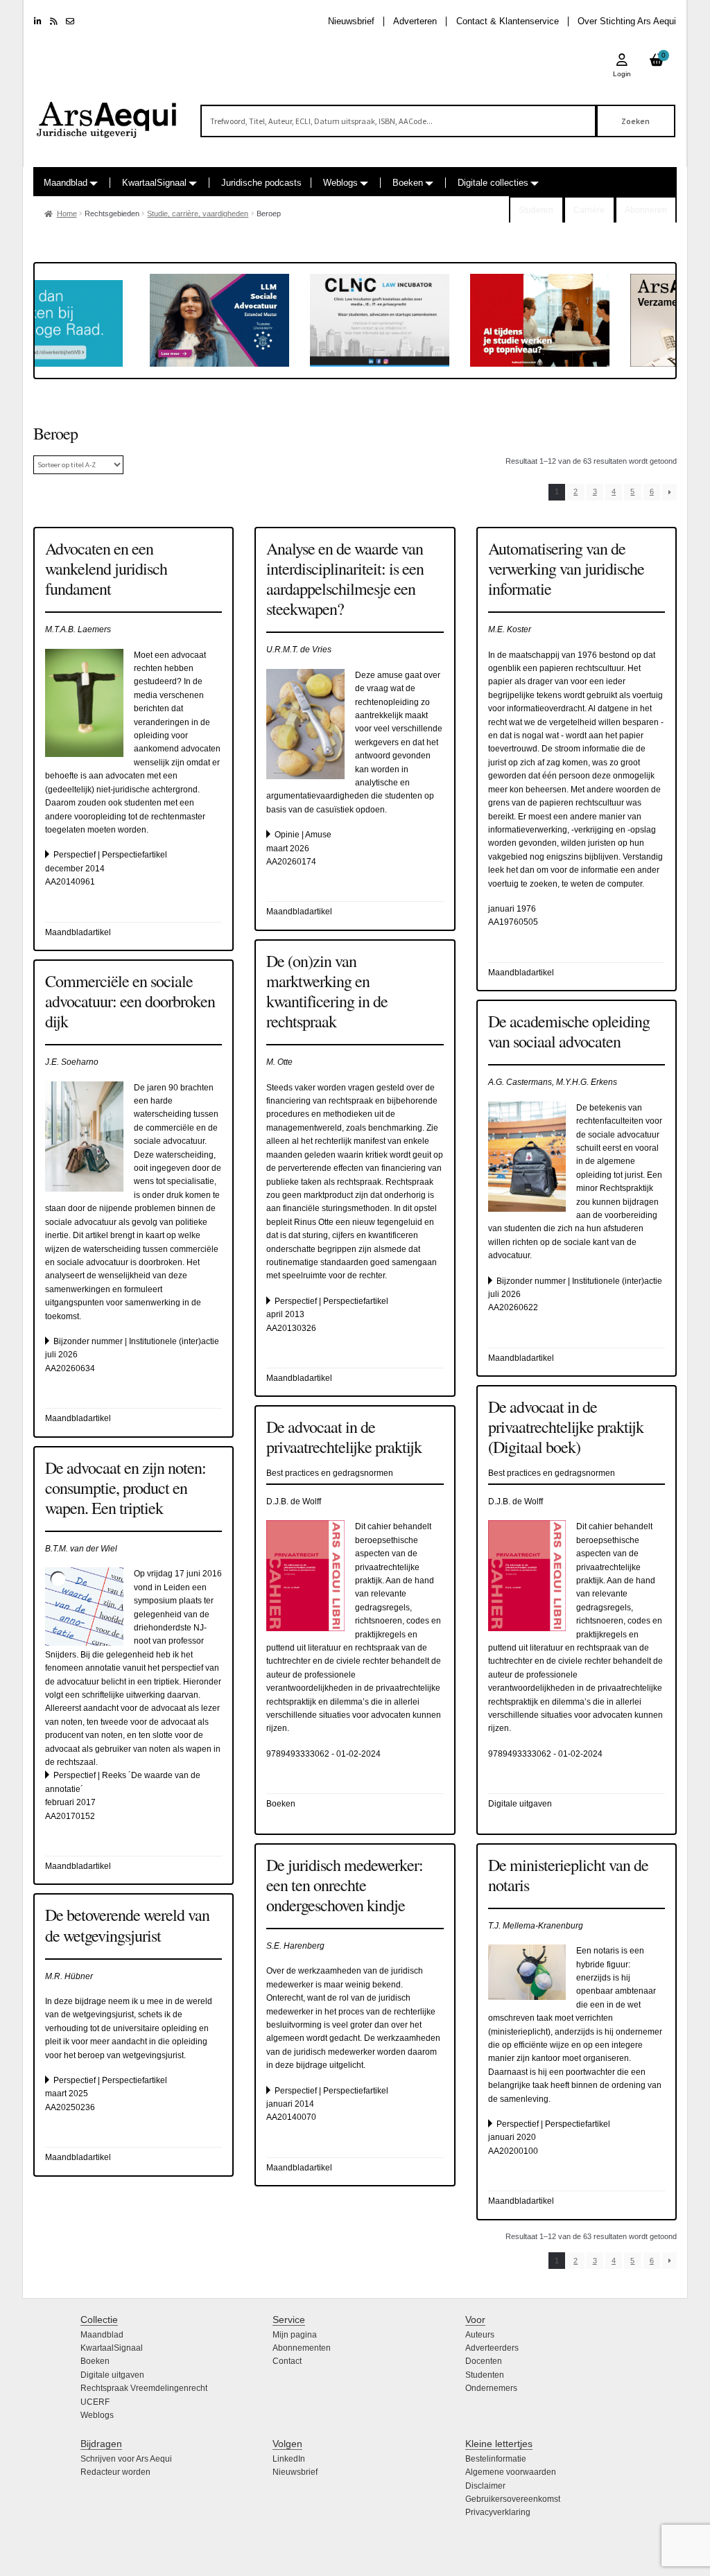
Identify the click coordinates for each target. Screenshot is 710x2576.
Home (67, 214)
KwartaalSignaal (154, 183)
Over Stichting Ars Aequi (627, 21)
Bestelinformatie (496, 2459)
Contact (287, 2361)
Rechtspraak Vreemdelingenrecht (144, 2388)
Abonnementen (302, 2348)
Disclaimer (485, 2486)
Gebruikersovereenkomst (513, 2499)
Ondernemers (491, 2388)
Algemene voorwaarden (511, 2472)
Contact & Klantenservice (508, 21)
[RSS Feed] (54, 21)
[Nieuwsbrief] (70, 21)
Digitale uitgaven (112, 2375)
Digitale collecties (493, 183)
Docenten (484, 2361)
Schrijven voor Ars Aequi (126, 2459)
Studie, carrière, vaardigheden (198, 214)
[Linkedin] (38, 21)
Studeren (536, 210)
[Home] (107, 114)
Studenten (485, 2375)
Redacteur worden (115, 2472)
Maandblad (66, 183)
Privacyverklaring (498, 2512)
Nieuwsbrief (351, 21)
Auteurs (480, 2335)
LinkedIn (289, 2459)
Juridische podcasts (261, 183)
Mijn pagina (295, 2335)
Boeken (408, 183)
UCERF (95, 2402)
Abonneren (646, 210)
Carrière (589, 210)
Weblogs (340, 183)
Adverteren (415, 21)
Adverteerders (492, 2348)
